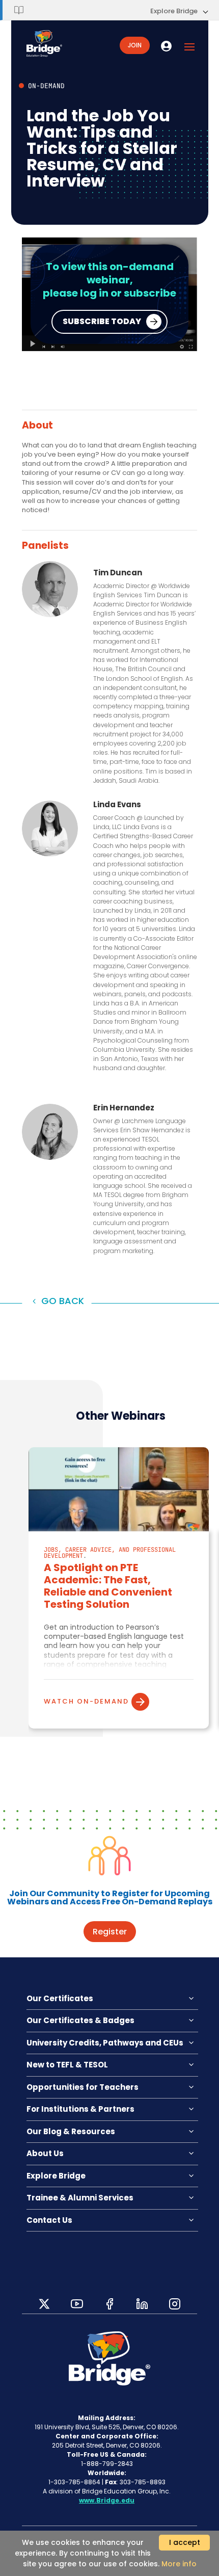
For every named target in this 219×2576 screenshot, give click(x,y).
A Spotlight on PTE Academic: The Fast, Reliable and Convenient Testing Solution (108, 1586)
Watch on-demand (86, 1701)
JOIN (135, 45)
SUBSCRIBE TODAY (102, 321)
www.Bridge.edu (107, 2500)
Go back (63, 1301)
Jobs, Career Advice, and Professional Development (110, 1553)
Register (110, 1932)
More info (179, 2564)
